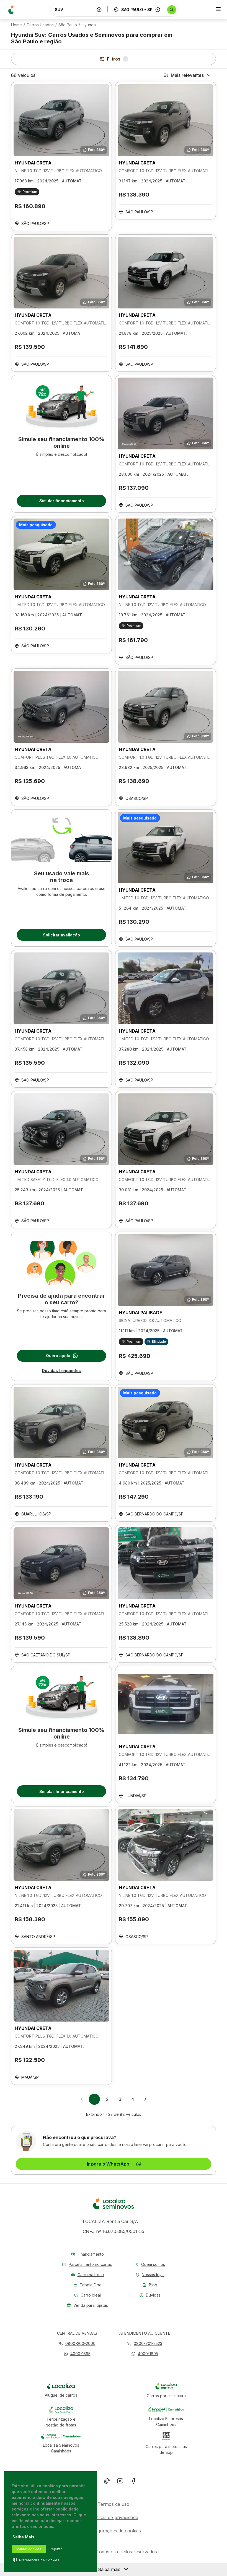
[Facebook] (133, 2482)
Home (16, 25)
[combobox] (74, 10)
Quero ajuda (58, 1356)
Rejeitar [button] (56, 2549)
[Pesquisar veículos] (172, 10)
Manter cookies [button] (29, 2549)
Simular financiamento (62, 501)
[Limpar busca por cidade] (158, 10)
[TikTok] (107, 2482)
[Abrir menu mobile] (218, 10)
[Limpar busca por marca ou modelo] (99, 10)
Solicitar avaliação (61, 935)
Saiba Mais (23, 2537)
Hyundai (89, 25)
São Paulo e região (36, 41)
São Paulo (68, 25)
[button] (77, 2354)
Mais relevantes (187, 75)
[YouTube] (120, 2482)
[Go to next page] (145, 2099)
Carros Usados (40, 25)
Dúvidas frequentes (61, 1371)
